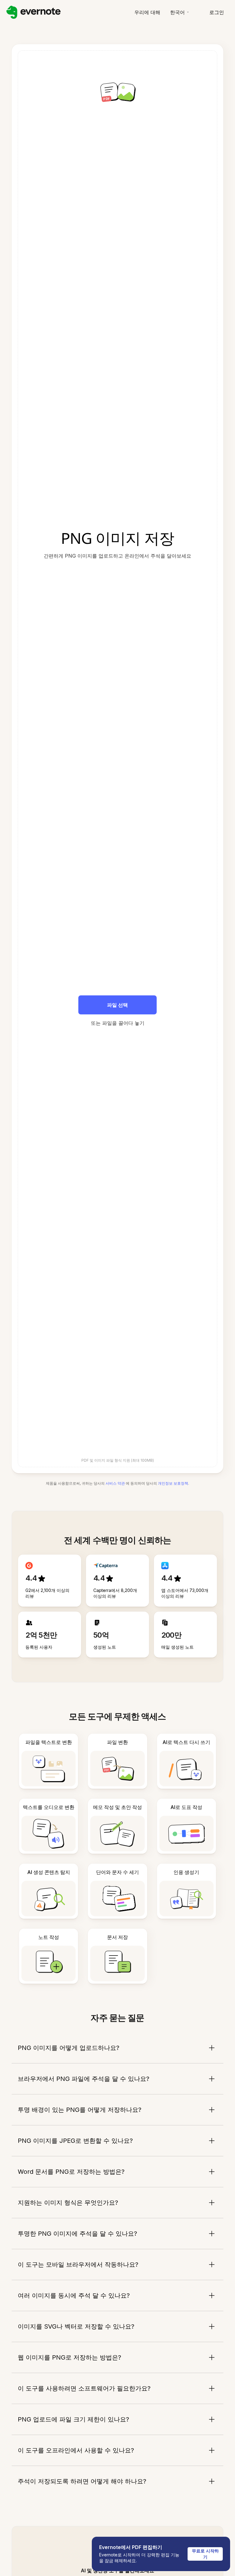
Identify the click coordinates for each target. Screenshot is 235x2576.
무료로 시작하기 (205, 2554)
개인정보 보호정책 (173, 1483)
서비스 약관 (115, 1483)
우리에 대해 (147, 12)
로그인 (217, 12)
